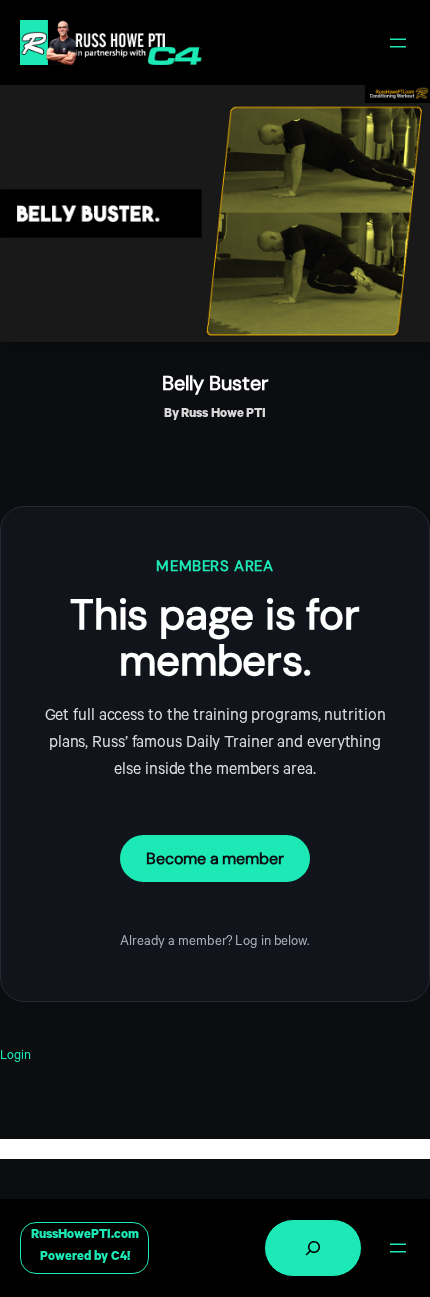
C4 (119, 1258)
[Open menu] (398, 43)
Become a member (215, 858)
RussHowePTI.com (85, 1236)
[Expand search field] (313, 1248)
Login (15, 1057)
